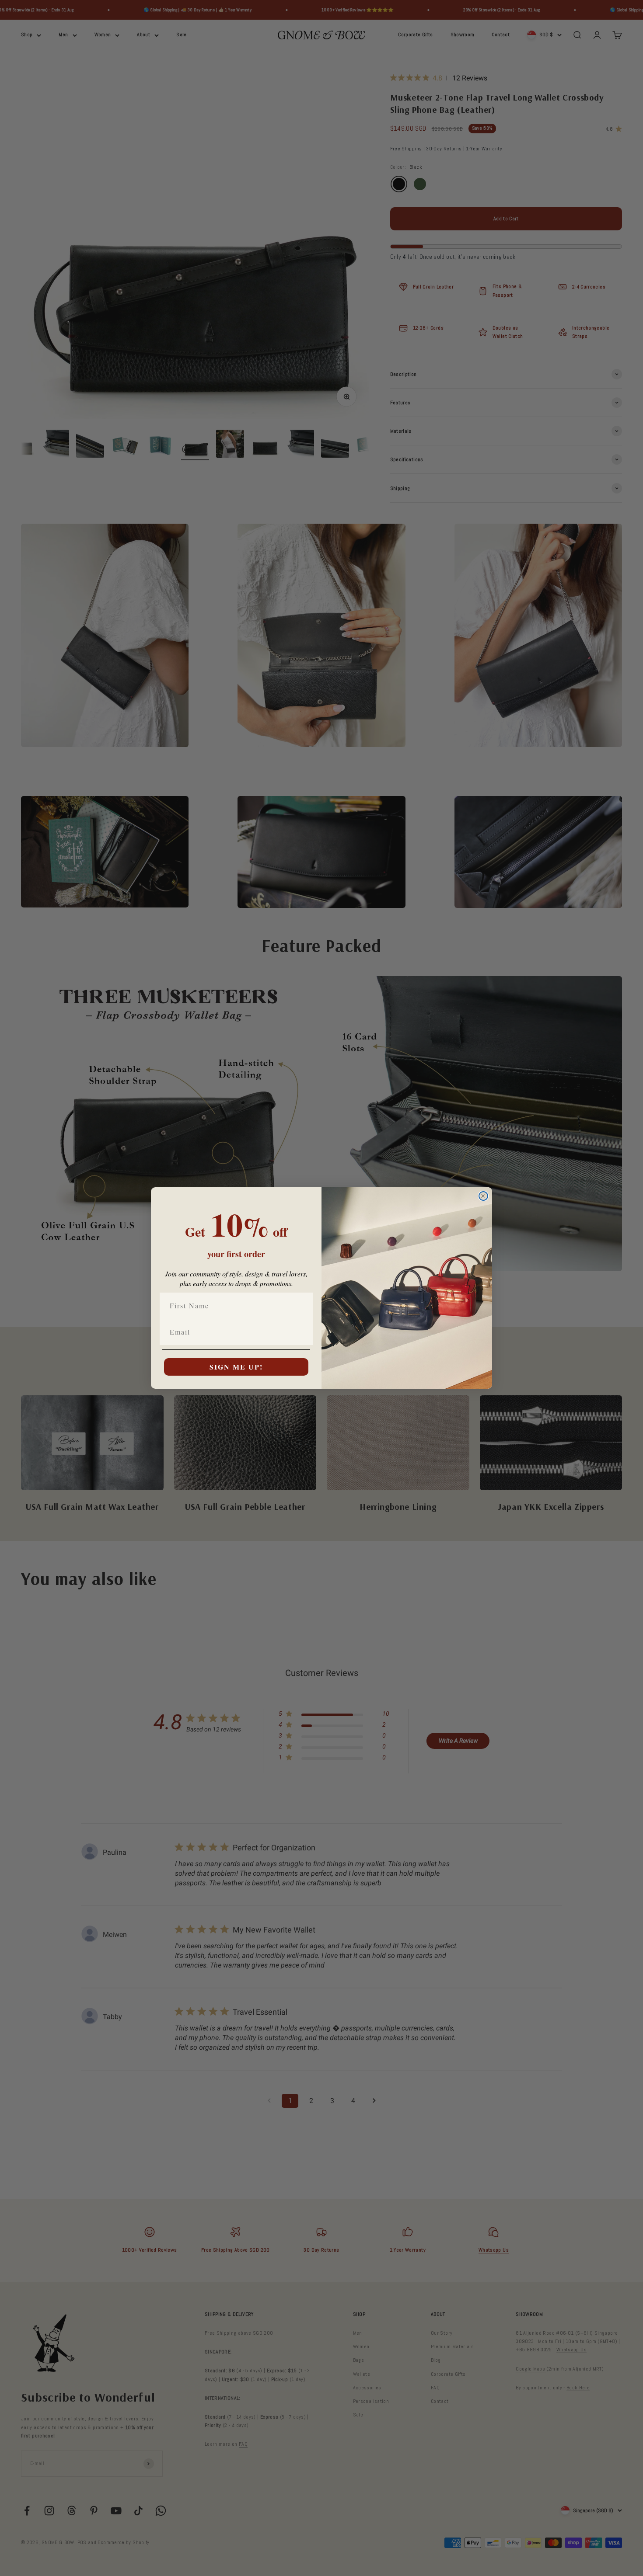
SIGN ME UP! (236, 1367)
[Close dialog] (483, 1196)
